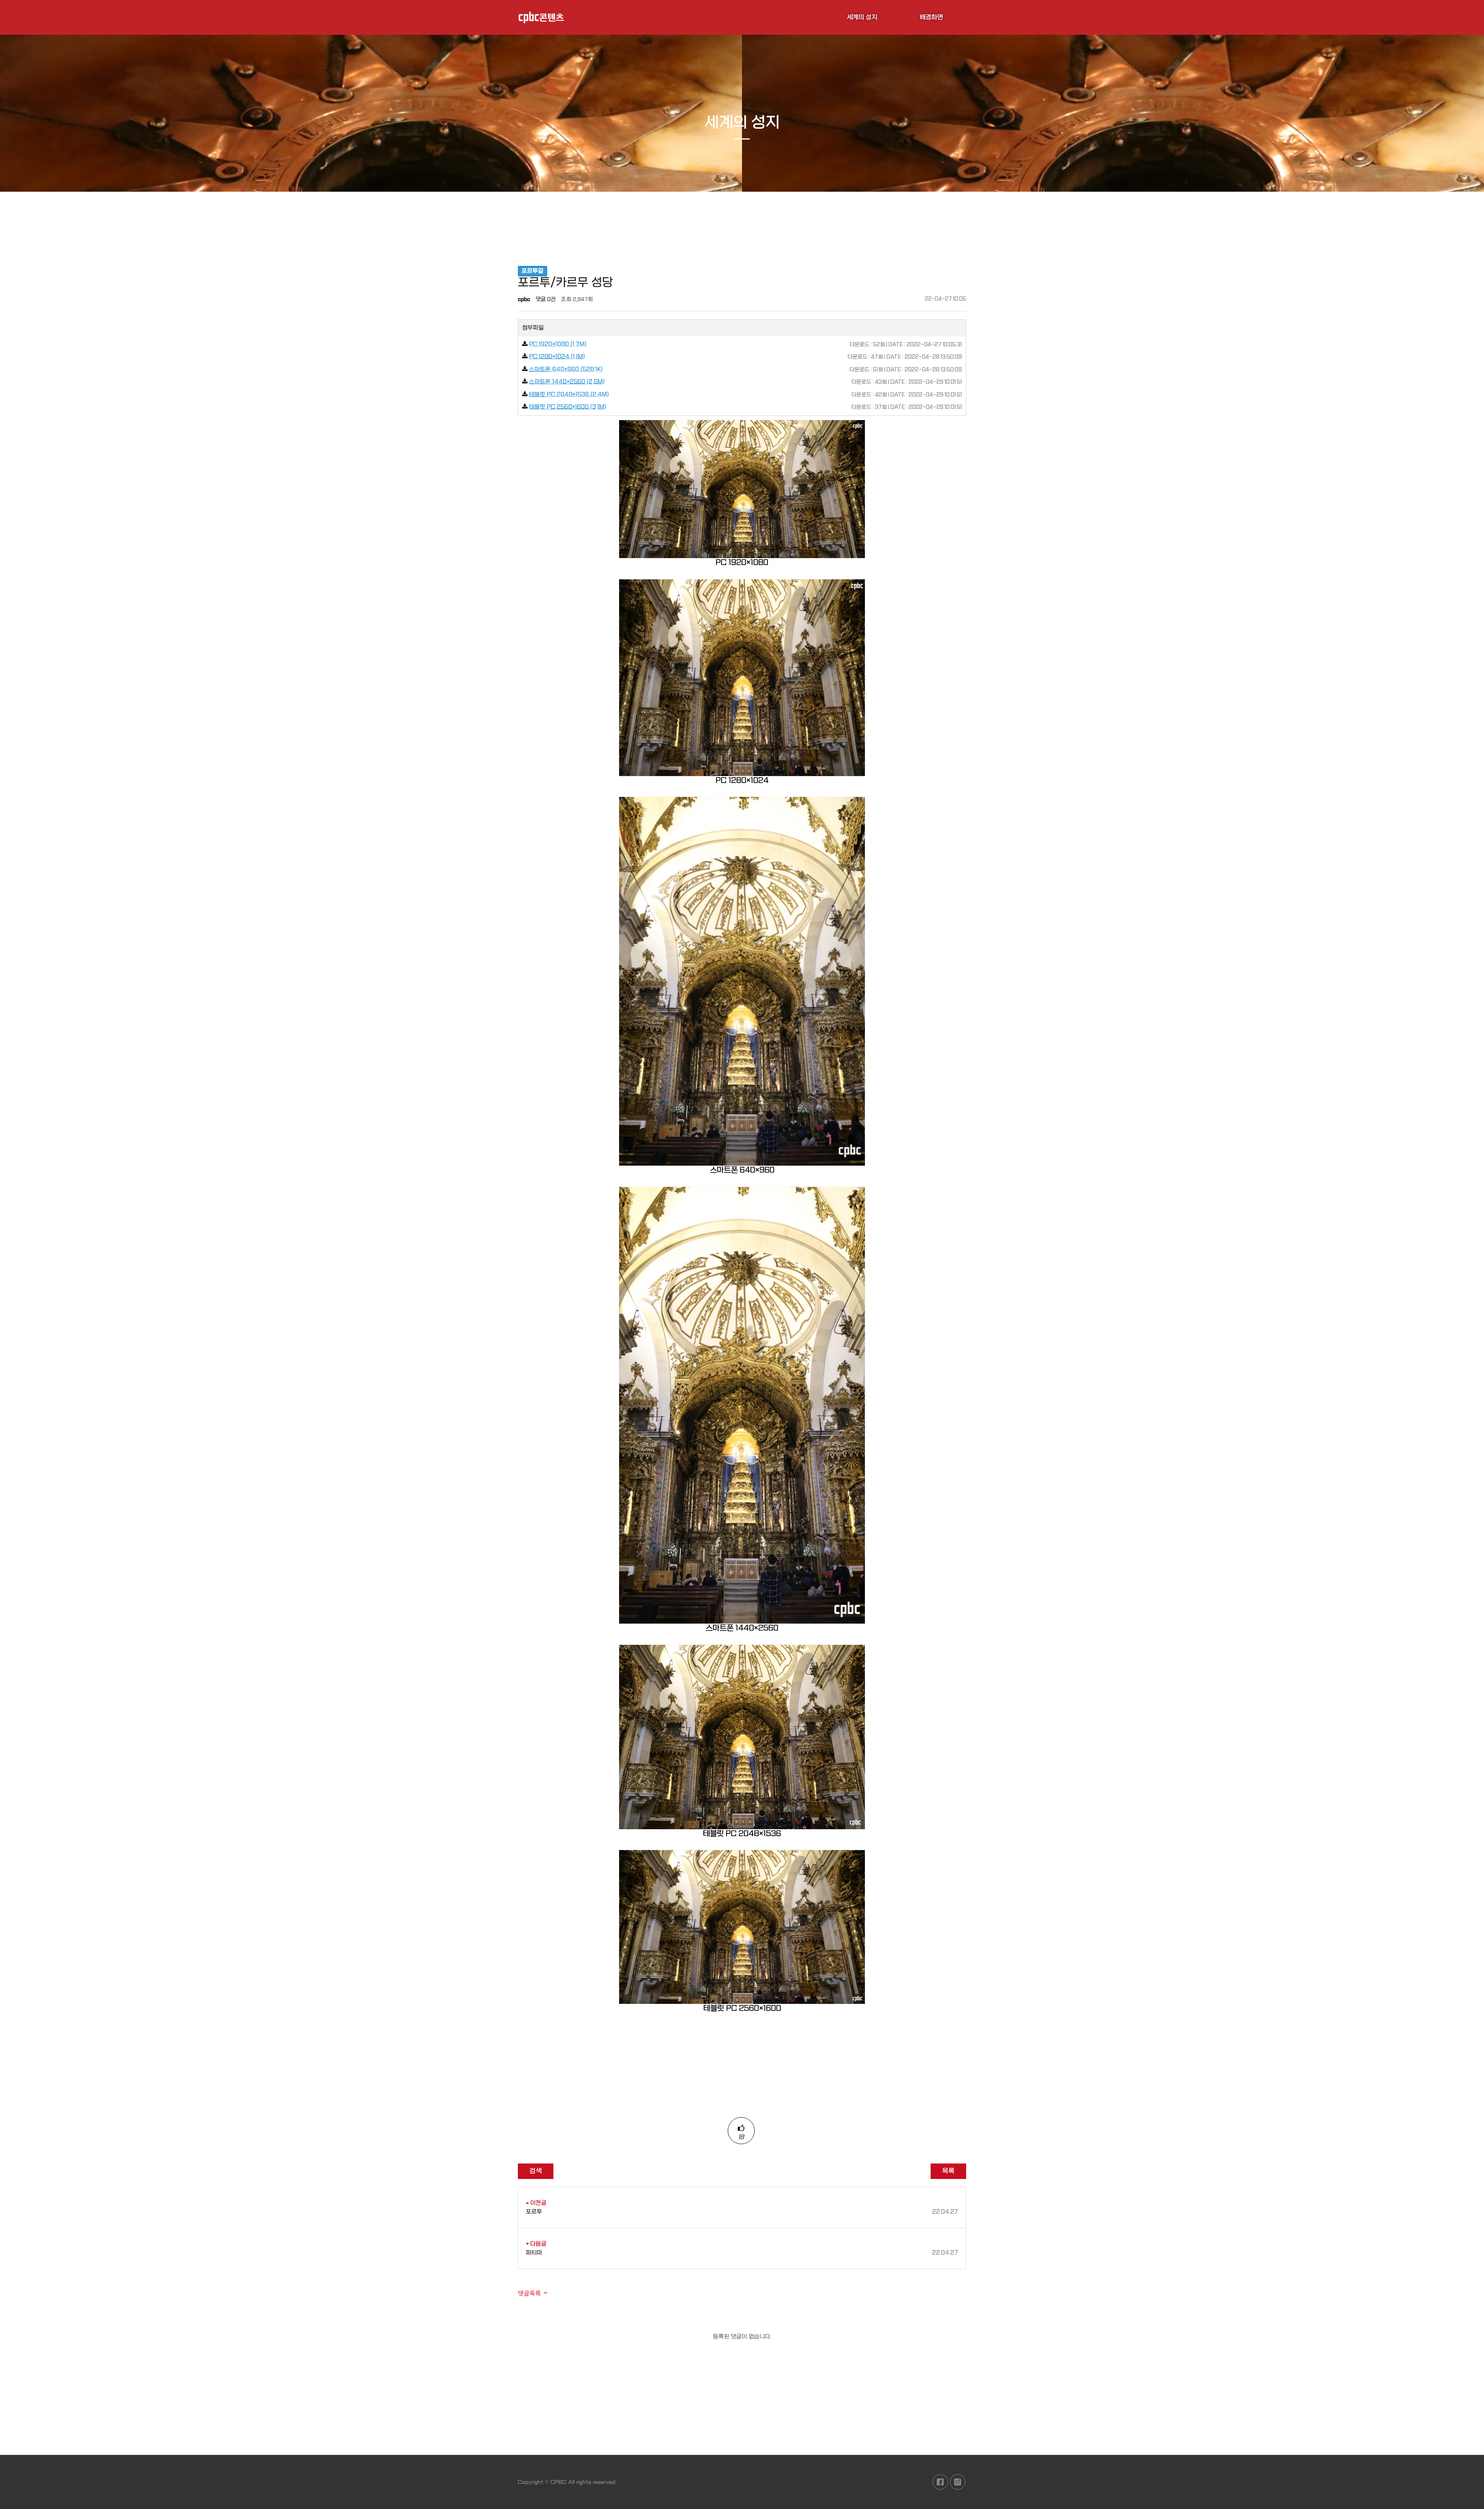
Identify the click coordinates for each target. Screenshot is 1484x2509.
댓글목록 (529, 2293)
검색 (536, 2171)
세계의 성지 (862, 17)
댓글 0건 (546, 299)
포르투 (742, 2212)
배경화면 (931, 17)
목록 (948, 2171)
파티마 (742, 2253)
